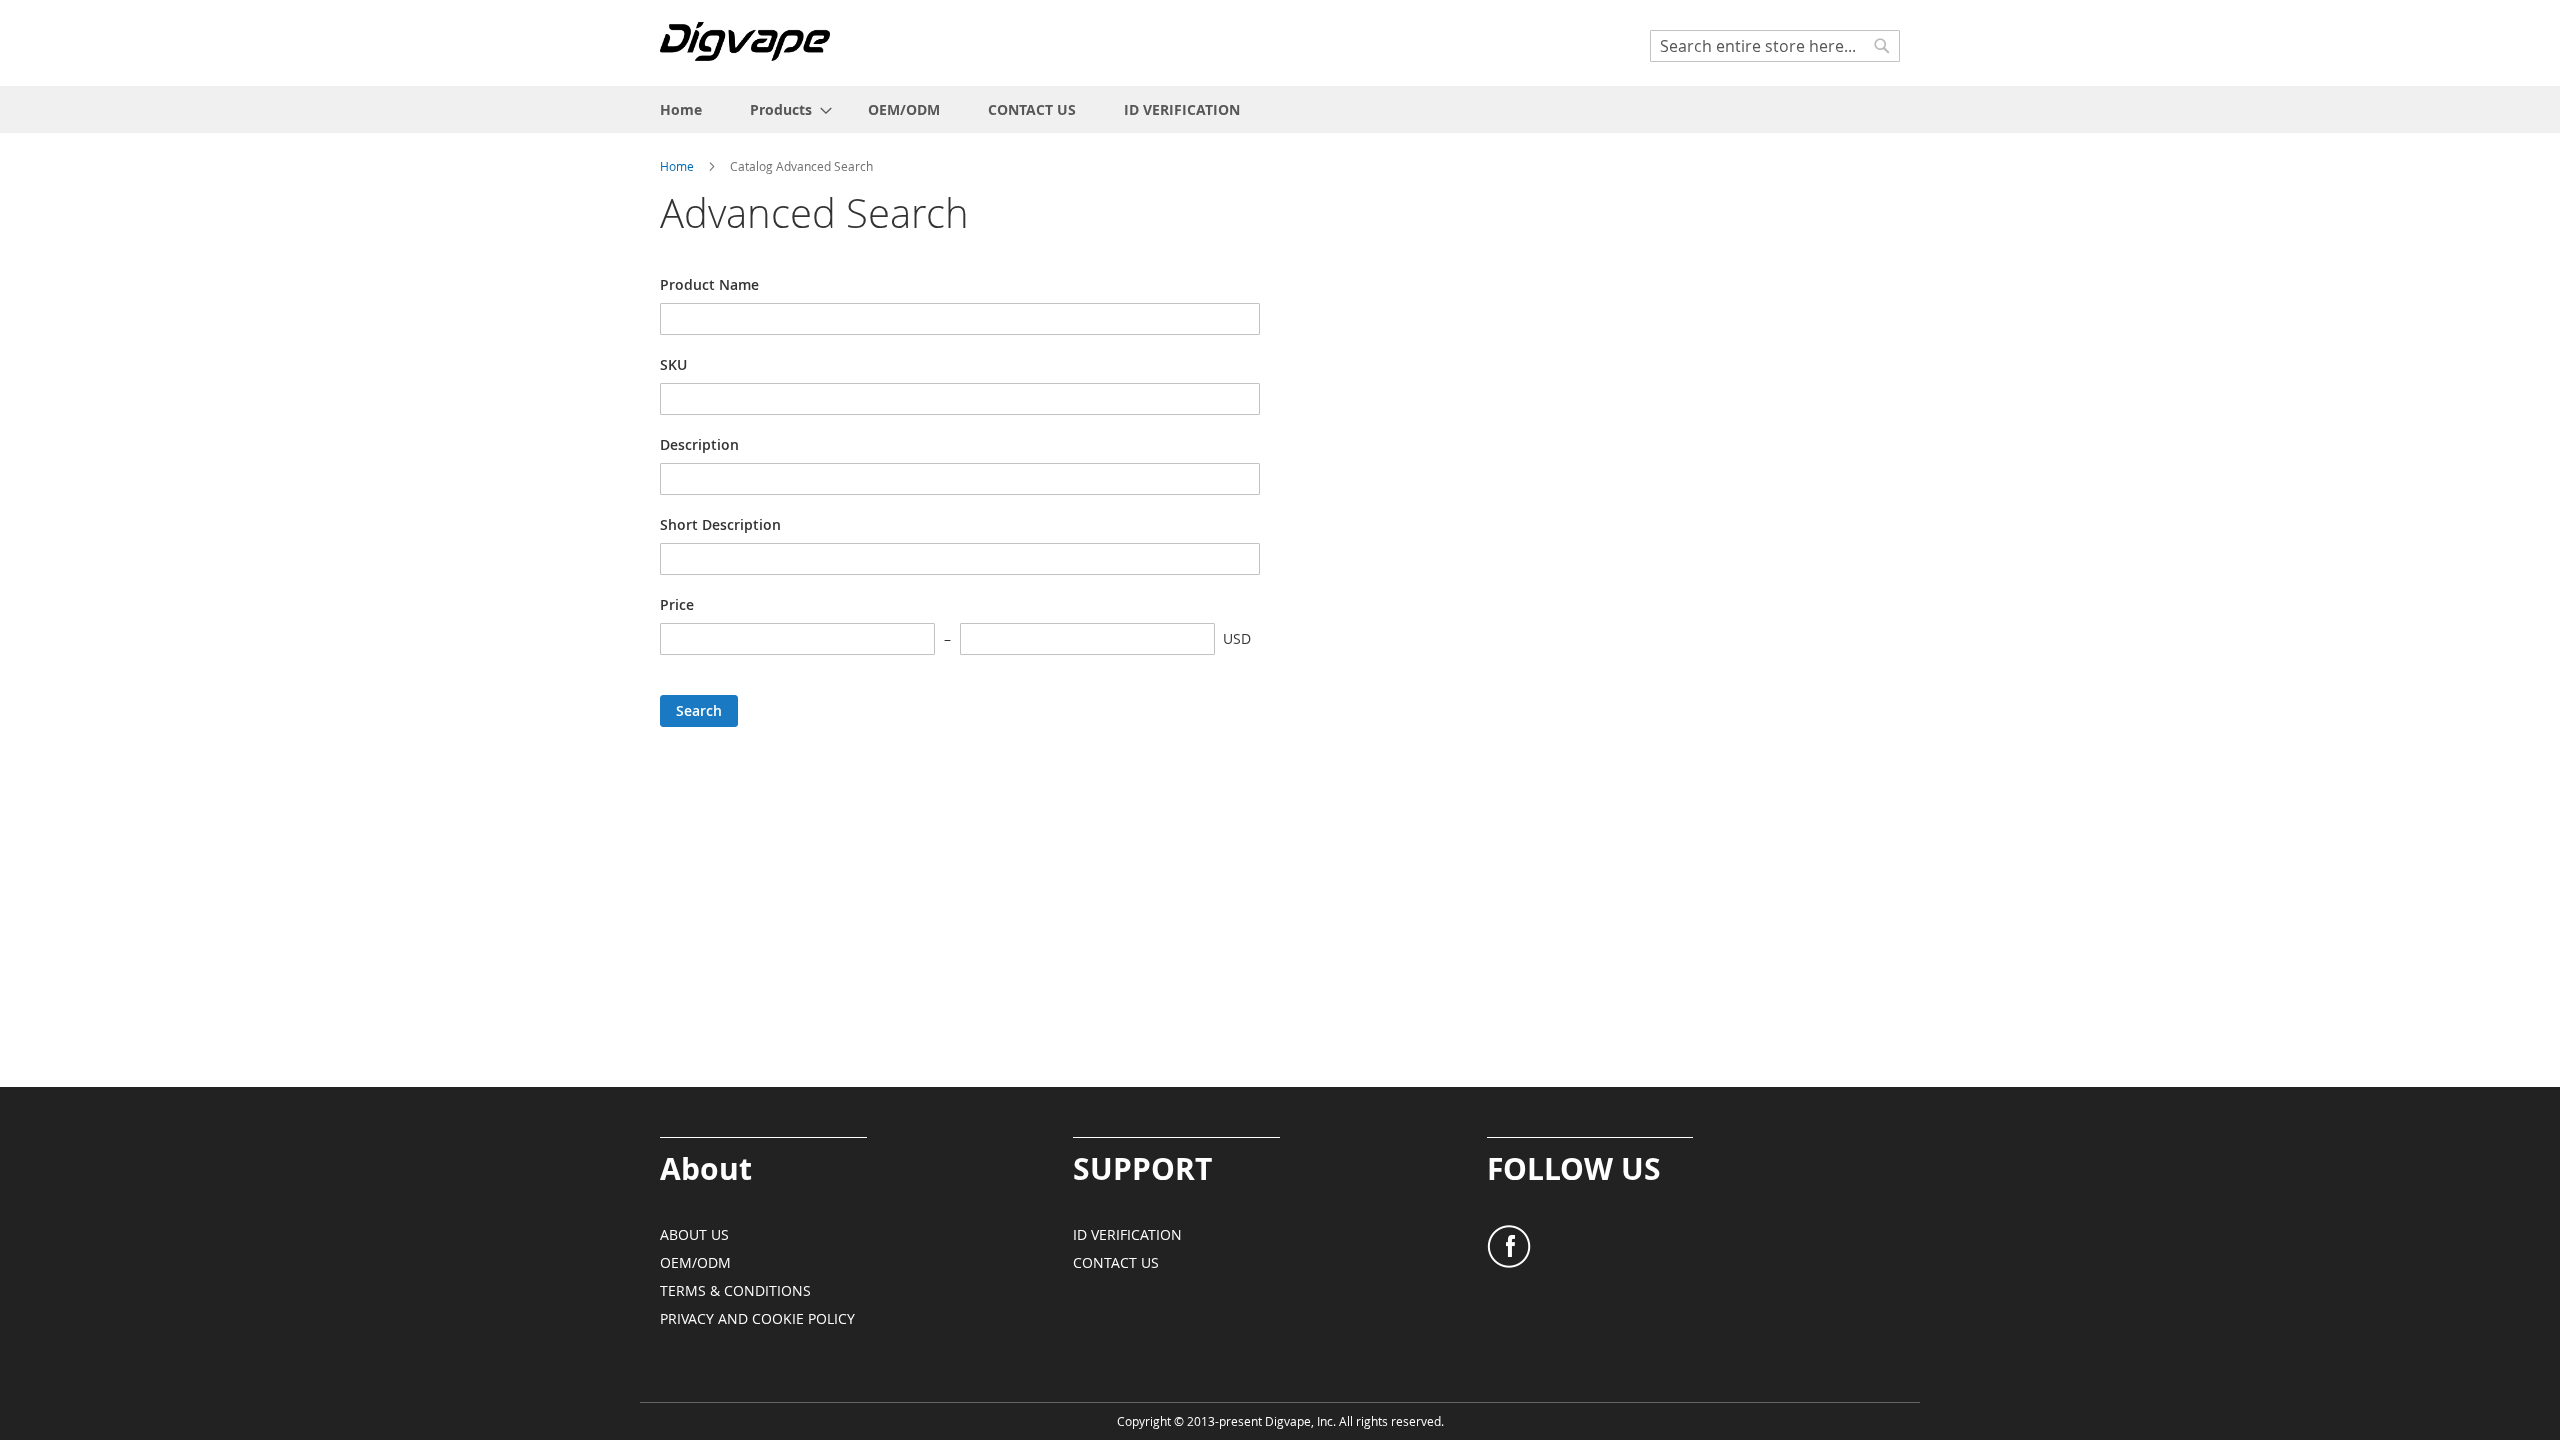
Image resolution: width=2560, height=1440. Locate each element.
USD (1237, 638)
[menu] (1280, 109)
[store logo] (745, 41)
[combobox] (1775, 46)
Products (781, 109)
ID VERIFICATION (1127, 1234)
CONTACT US (1116, 1262)
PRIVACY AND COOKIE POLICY (757, 1318)
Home (678, 166)
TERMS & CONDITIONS (735, 1290)
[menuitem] (681, 109)
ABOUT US (694, 1234)
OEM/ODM (695, 1262)
